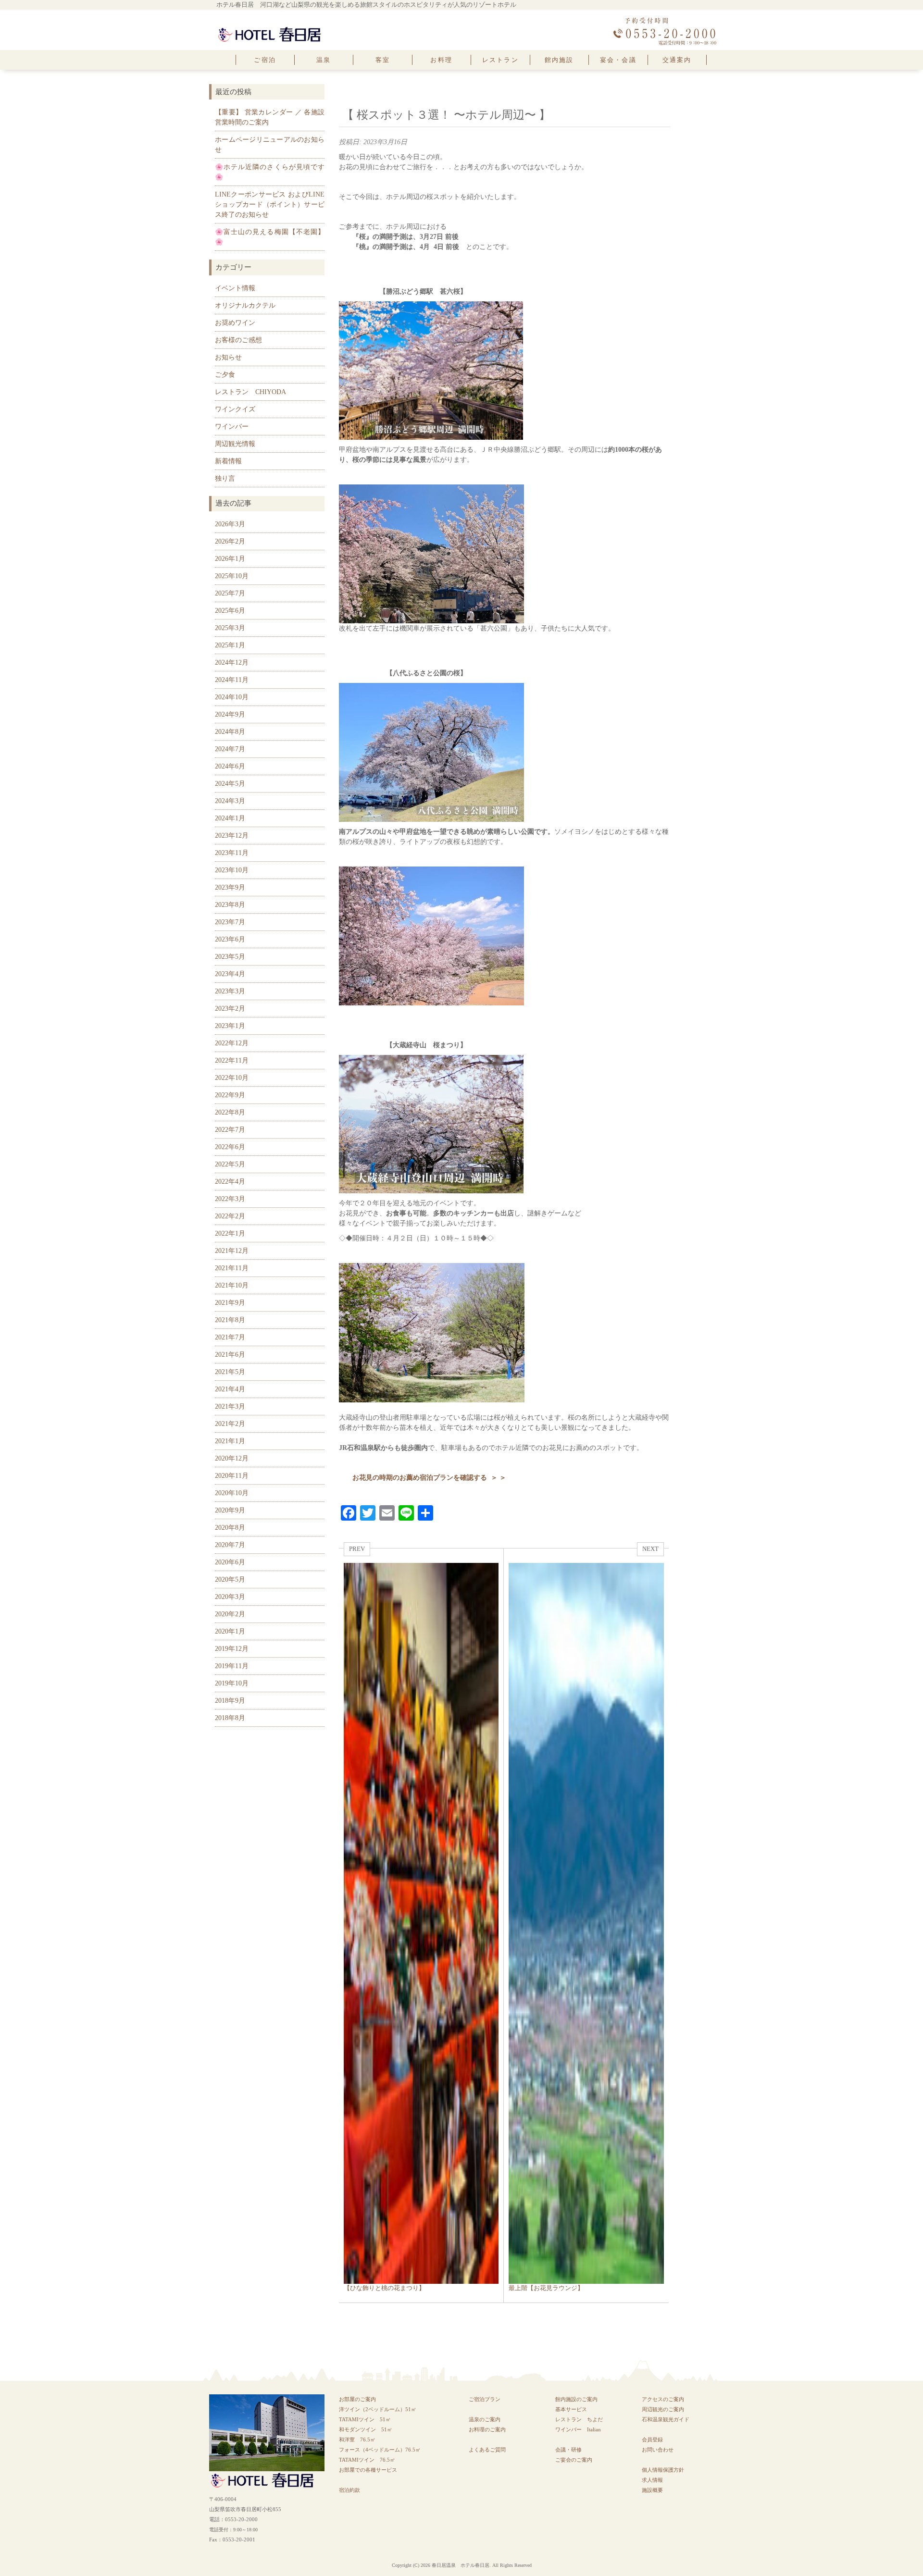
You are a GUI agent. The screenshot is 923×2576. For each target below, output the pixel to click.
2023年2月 (230, 1009)
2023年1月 (230, 1026)
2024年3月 (230, 801)
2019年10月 (232, 1683)
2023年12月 (232, 836)
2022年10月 (232, 1078)
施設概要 (652, 2490)
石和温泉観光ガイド (666, 2419)
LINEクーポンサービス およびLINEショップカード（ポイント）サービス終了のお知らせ (270, 204)
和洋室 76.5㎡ (357, 2440)
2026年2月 (230, 541)
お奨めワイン (235, 323)
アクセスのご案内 (663, 2399)
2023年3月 (230, 991)
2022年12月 (232, 1043)
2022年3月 (230, 1199)
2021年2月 (230, 1424)
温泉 (324, 60)
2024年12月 (232, 663)
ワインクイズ (235, 409)
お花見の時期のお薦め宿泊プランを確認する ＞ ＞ (429, 1478)
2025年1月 (230, 645)
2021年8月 (230, 1320)
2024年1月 (230, 818)
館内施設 (559, 60)
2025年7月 (230, 593)
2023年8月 (230, 905)
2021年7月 (230, 1337)
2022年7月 (230, 1130)
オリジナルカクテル (245, 305)
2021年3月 (230, 1406)
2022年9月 (230, 1095)
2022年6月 (230, 1147)
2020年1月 (230, 1631)
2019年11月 (232, 1666)
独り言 (225, 478)
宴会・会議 (618, 60)
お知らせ (228, 357)
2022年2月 (230, 1216)
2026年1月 (230, 559)
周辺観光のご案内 (663, 2409)
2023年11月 (232, 853)
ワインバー (232, 427)
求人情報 (652, 2480)
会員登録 (652, 2440)
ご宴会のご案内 (574, 2460)
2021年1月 (230, 1441)
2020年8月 (230, 1528)
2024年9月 (230, 714)
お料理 (441, 60)
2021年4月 (230, 1389)
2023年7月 (230, 922)
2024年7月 (230, 749)
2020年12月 (232, 1458)
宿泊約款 (349, 2490)
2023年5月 (230, 957)
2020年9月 (230, 1510)
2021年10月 (232, 1285)
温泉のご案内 (485, 2419)
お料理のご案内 (487, 2429)
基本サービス (571, 2409)
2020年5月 (230, 1579)
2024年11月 (232, 680)
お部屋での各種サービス (368, 2470)
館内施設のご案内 (576, 2399)
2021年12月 (232, 1251)
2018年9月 (230, 1701)
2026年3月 (230, 524)
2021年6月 (230, 1355)
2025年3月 (230, 628)
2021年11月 (232, 1268)
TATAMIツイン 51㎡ (368, 2419)
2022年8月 (230, 1112)
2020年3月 (230, 1597)
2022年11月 (232, 1060)
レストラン (500, 60)
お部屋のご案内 (357, 2399)
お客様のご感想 (238, 340)
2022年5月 (230, 1164)
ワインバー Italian (578, 2429)
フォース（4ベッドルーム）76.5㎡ (380, 2450)
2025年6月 (230, 611)
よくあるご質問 (487, 2450)
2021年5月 (230, 1372)
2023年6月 (230, 939)
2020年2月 (230, 1614)
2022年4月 (230, 1182)
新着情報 (228, 461)
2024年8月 (230, 732)
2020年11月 (232, 1476)
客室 (383, 60)
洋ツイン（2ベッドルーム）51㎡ (378, 2409)
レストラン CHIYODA (250, 392)
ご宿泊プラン (485, 2399)
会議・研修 (568, 2450)
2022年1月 (230, 1233)
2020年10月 (232, 1493)
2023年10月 (232, 870)
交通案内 (677, 60)
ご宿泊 (265, 60)
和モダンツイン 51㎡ (366, 2429)
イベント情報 (235, 288)
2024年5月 (230, 784)
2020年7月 (230, 1545)
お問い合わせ (658, 2450)
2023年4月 (230, 974)
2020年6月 (230, 1562)
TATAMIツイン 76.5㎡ (370, 2460)
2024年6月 (230, 766)
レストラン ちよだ (579, 2419)
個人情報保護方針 (663, 2470)
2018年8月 (230, 1718)
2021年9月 (230, 1303)
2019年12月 (232, 1649)
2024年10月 (232, 697)
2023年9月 (230, 887)
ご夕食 (225, 375)
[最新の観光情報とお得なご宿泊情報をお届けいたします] (269, 29)
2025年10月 (232, 576)
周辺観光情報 (235, 444)
